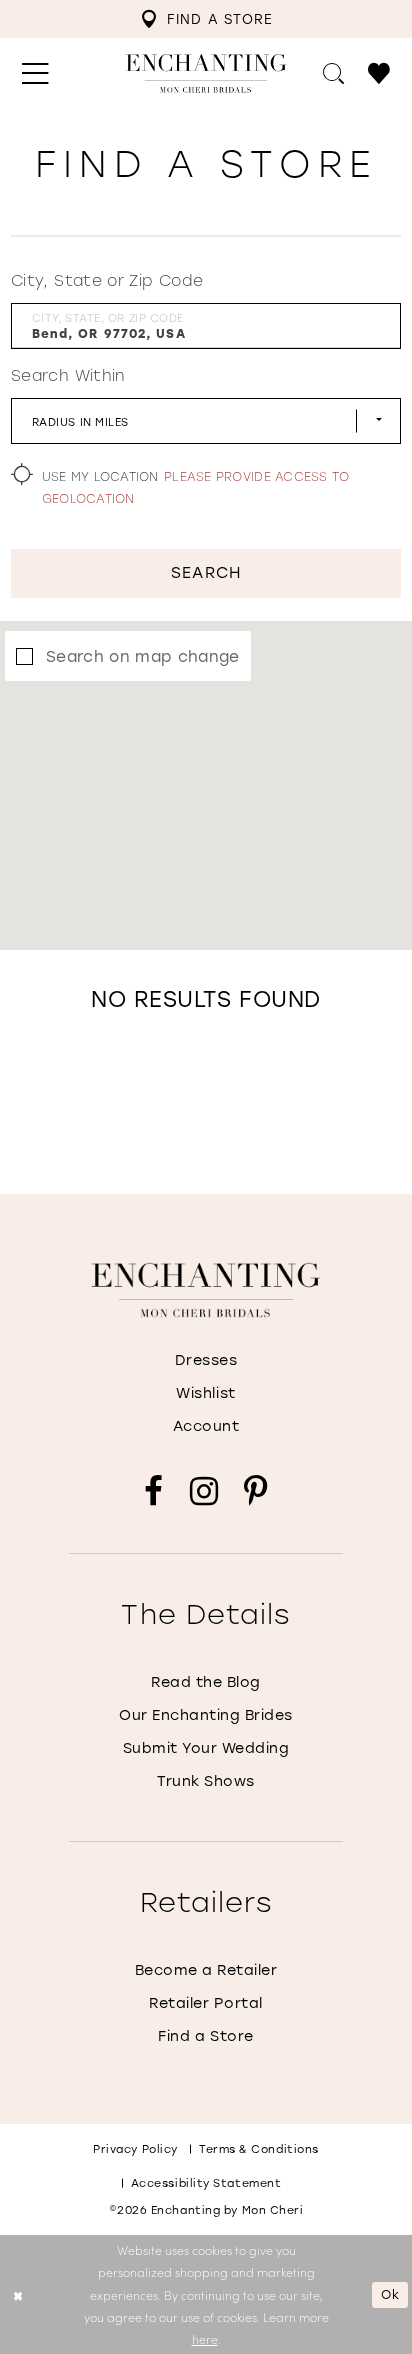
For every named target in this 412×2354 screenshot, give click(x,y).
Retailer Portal (206, 2002)
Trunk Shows (206, 1780)
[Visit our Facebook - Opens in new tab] (153, 1492)
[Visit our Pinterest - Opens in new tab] (256, 1492)
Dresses (206, 1359)
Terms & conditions (259, 2149)
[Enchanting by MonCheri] (206, 1290)
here (205, 2339)
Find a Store (205, 2035)
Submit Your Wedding (206, 1747)
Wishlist (205, 1392)
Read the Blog (206, 1681)
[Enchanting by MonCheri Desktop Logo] (206, 73)
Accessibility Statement (206, 2183)
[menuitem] (207, 19)
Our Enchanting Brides (206, 1714)
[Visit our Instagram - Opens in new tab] (204, 1492)
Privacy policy (135, 2149)
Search (206, 572)
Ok (390, 2294)
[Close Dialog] (18, 2294)
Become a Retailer (206, 1969)
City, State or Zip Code (107, 280)
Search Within (68, 375)
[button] (35, 73)
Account (206, 1425)
